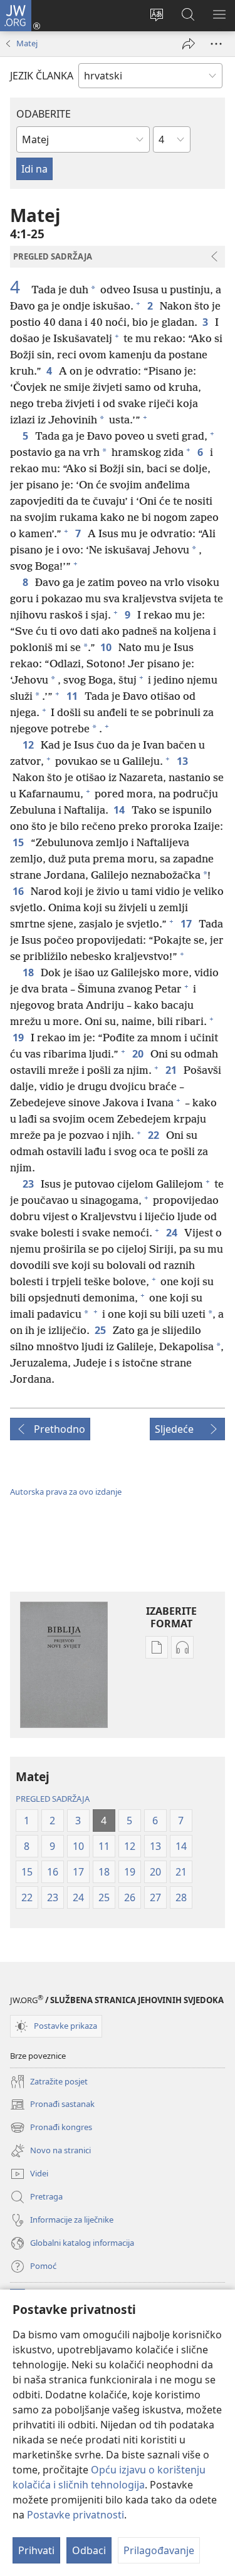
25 (101, 1330)
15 (19, 842)
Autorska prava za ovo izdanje (66, 1492)
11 (73, 696)
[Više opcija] (216, 44)
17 (187, 924)
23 (29, 1184)
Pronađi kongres (51, 2128)
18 (29, 972)
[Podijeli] (189, 44)
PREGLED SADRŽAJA (53, 1799)
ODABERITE (44, 114)
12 (29, 745)
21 (172, 1070)
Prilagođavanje (159, 2550)
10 (107, 647)
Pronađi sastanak (52, 2105)
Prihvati (36, 2550)
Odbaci (89, 2550)
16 (19, 891)
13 (183, 761)
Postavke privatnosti (76, 2515)
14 (120, 810)
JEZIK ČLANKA (42, 76)
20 (139, 1054)
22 (154, 1135)
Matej (27, 43)
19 (19, 1038)
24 (173, 1233)
